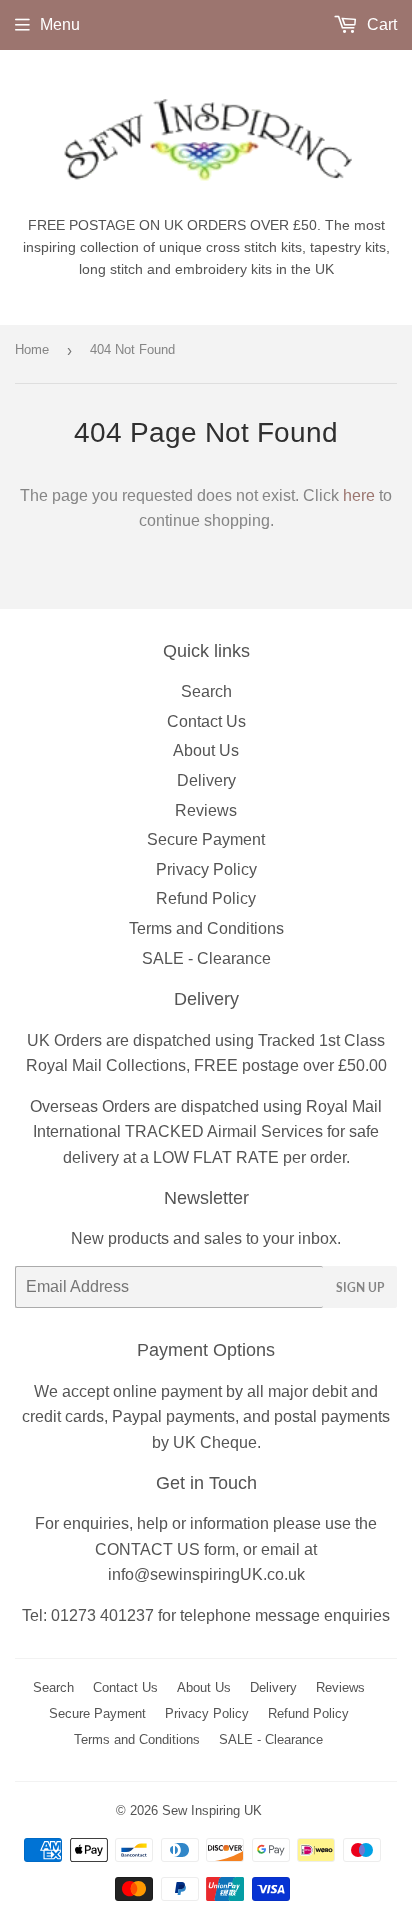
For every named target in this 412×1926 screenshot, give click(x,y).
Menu (60, 24)
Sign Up (360, 1287)
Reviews (206, 810)
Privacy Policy (206, 869)
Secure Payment (206, 839)
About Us (206, 750)
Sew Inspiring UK (212, 1810)
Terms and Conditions (206, 928)
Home (32, 349)
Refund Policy (206, 898)
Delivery (206, 780)
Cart (380, 24)
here (359, 495)
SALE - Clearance (206, 958)
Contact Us (206, 721)
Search (206, 691)
